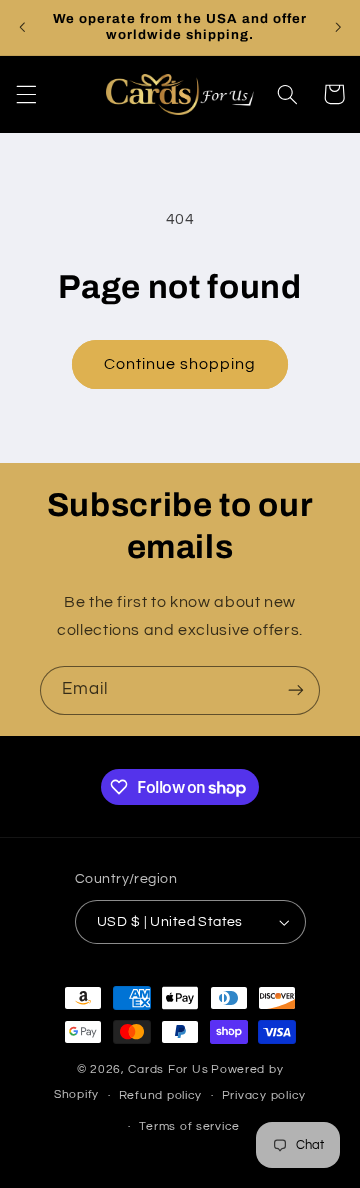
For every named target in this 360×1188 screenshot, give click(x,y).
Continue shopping (180, 364)
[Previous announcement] (22, 27)
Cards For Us (168, 1069)
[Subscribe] (296, 690)
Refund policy (161, 1095)
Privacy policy (264, 1095)
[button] (26, 94)
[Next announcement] (338, 27)
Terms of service (189, 1126)
